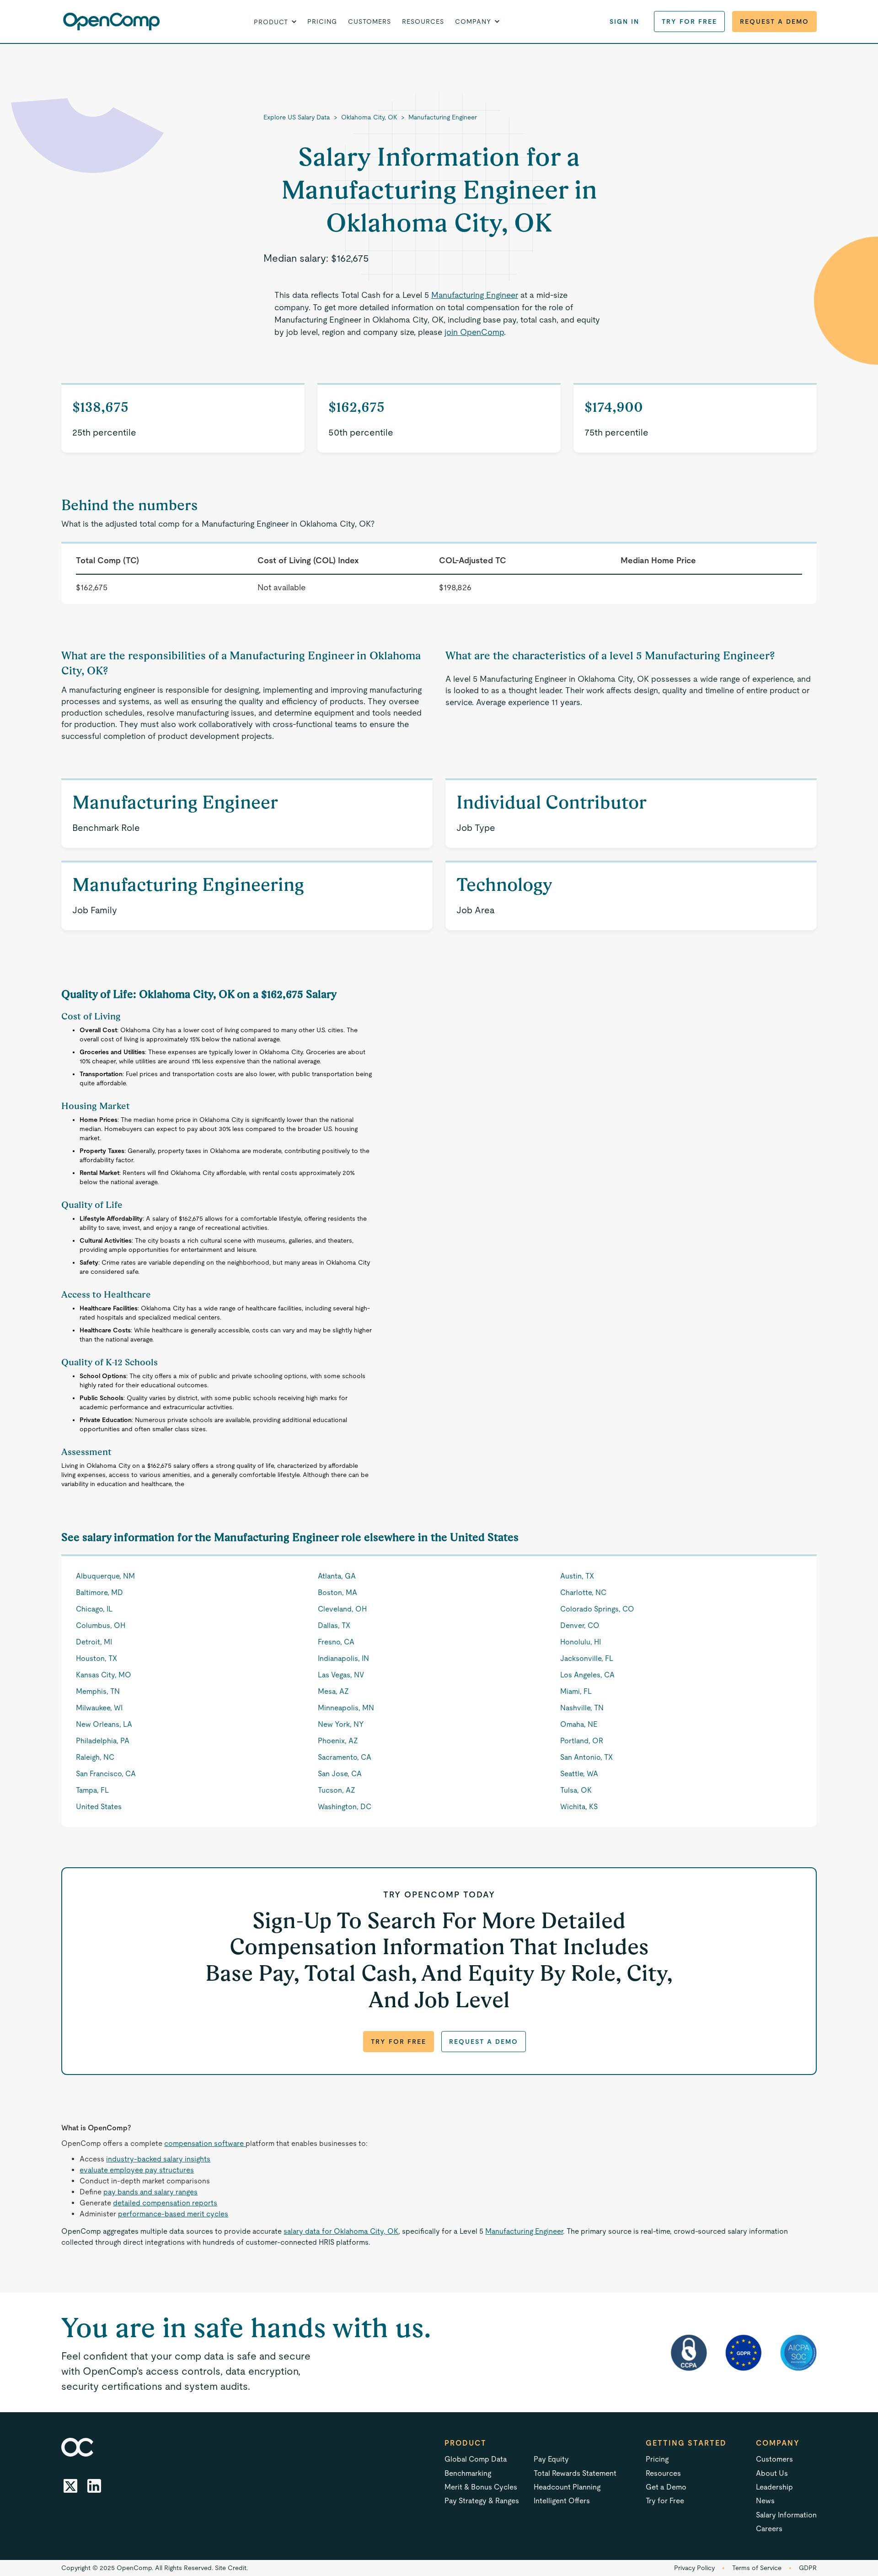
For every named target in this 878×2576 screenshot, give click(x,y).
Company (778, 2443)
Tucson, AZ (337, 1790)
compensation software (205, 2143)
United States (99, 1807)
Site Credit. (231, 2568)
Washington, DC (345, 1807)
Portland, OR (582, 1741)
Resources (423, 22)
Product (466, 2443)
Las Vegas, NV (341, 1675)
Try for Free (689, 22)
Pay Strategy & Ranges (482, 2501)
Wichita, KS (579, 1807)
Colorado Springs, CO (597, 1609)
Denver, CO (580, 1625)
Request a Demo (774, 22)
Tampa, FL (92, 1790)
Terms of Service (757, 2568)
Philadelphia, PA (103, 1741)
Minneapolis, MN (346, 1708)
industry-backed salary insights (158, 2159)
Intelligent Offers (562, 2501)
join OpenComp (474, 332)
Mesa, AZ (333, 1691)
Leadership (774, 2487)
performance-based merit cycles (173, 2214)
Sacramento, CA (345, 1757)
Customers (369, 22)
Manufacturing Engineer (443, 117)
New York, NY (341, 1724)
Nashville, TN (582, 1708)
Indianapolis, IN (343, 1658)
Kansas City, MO (104, 1675)
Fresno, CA (336, 1642)
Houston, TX (96, 1658)
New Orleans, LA (104, 1724)
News (765, 2501)
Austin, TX (577, 1576)
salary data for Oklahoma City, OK (341, 2231)
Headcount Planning (567, 2487)
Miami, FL (576, 1691)
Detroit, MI (94, 1642)
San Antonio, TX (586, 1757)
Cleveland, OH (342, 1609)
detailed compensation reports (165, 2203)
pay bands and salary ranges (150, 2192)
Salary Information (786, 2515)
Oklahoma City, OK (369, 117)
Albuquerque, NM (105, 1576)
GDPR (808, 2568)
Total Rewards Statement (575, 2473)
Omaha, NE (579, 1724)
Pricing (322, 22)
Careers (769, 2529)
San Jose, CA (340, 1774)
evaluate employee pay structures (137, 2170)
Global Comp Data (476, 2459)
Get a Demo (666, 2487)
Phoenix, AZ (338, 1741)
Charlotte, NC (583, 1592)
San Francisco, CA (106, 1774)
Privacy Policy (694, 2568)
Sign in (624, 22)
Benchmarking (468, 2473)
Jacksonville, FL (587, 1658)
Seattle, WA (579, 1774)
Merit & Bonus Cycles (481, 2487)
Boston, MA (337, 1592)
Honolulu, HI (581, 1642)
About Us (772, 2473)
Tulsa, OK (576, 1790)
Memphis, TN (98, 1691)
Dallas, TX (334, 1625)
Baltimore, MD (99, 1592)
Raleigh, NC (95, 1757)
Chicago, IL (94, 1609)
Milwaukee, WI (99, 1708)
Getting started (686, 2443)
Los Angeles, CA (587, 1675)
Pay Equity (551, 2459)
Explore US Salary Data (297, 117)
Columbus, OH (101, 1625)
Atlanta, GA (337, 1576)
